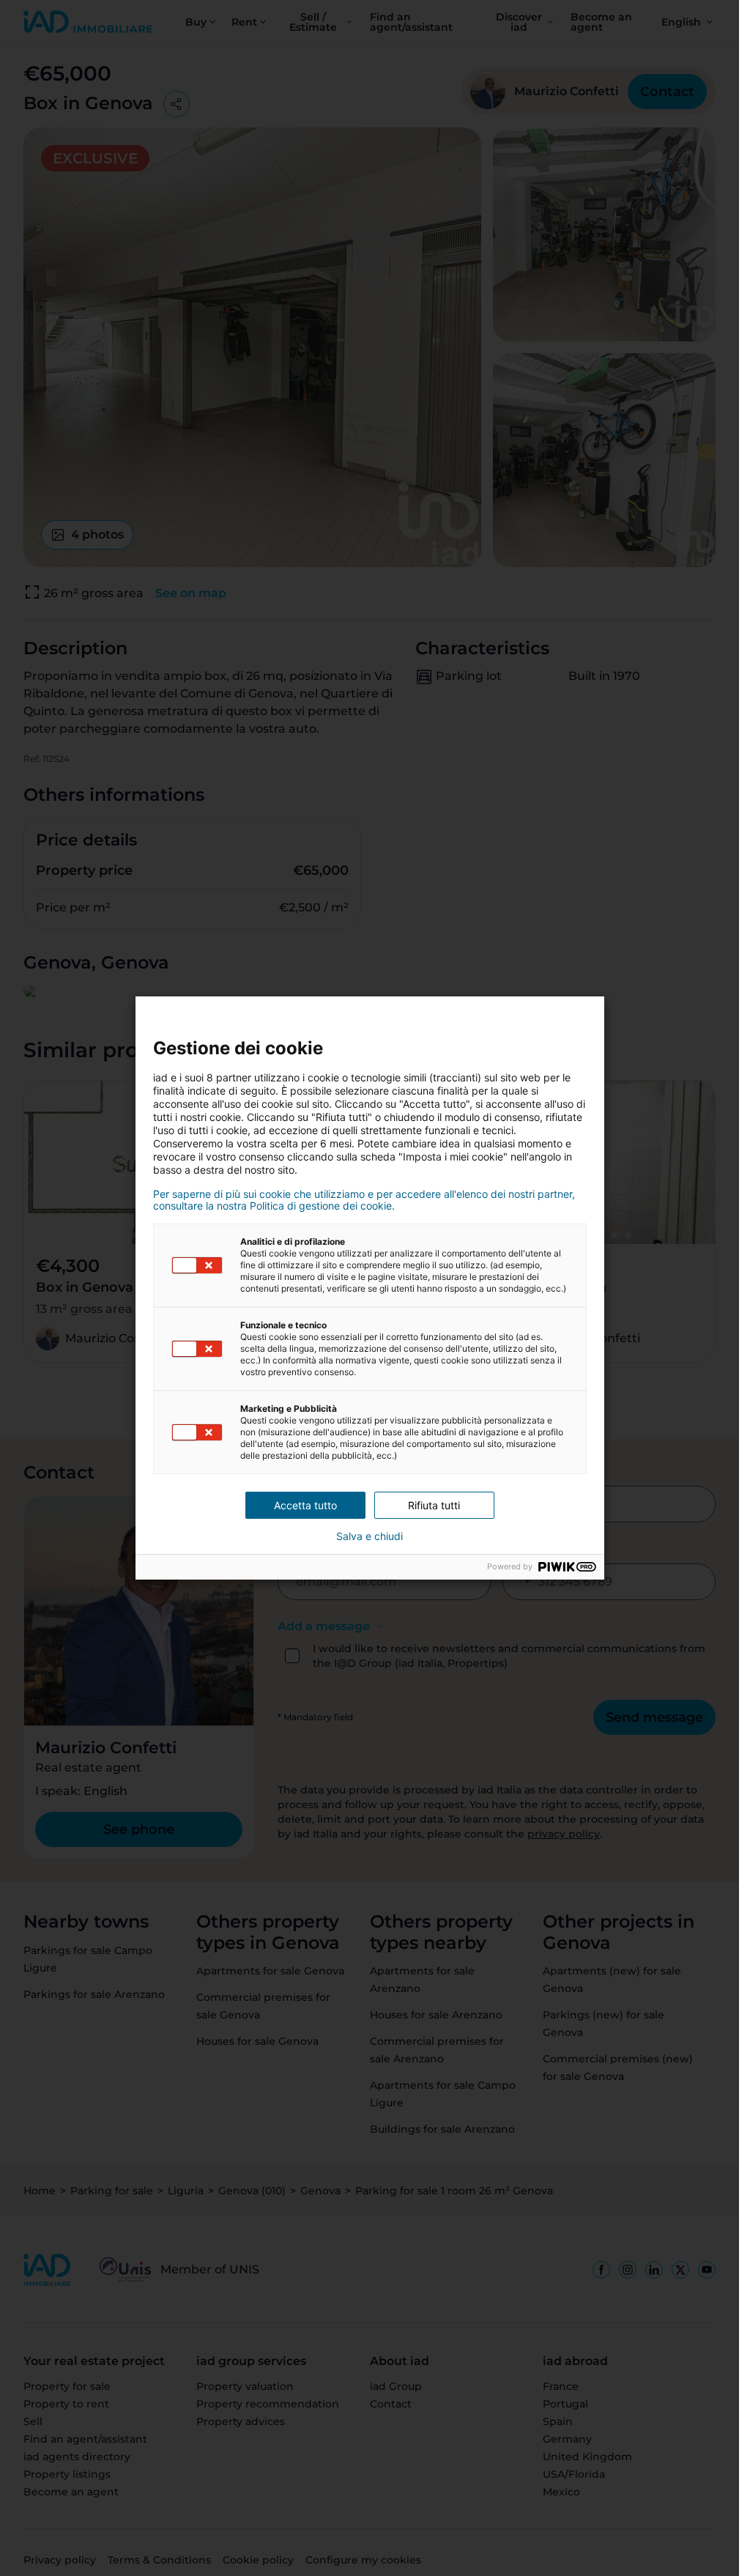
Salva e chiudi (370, 1536)
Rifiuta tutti (434, 1505)
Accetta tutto (305, 1505)
